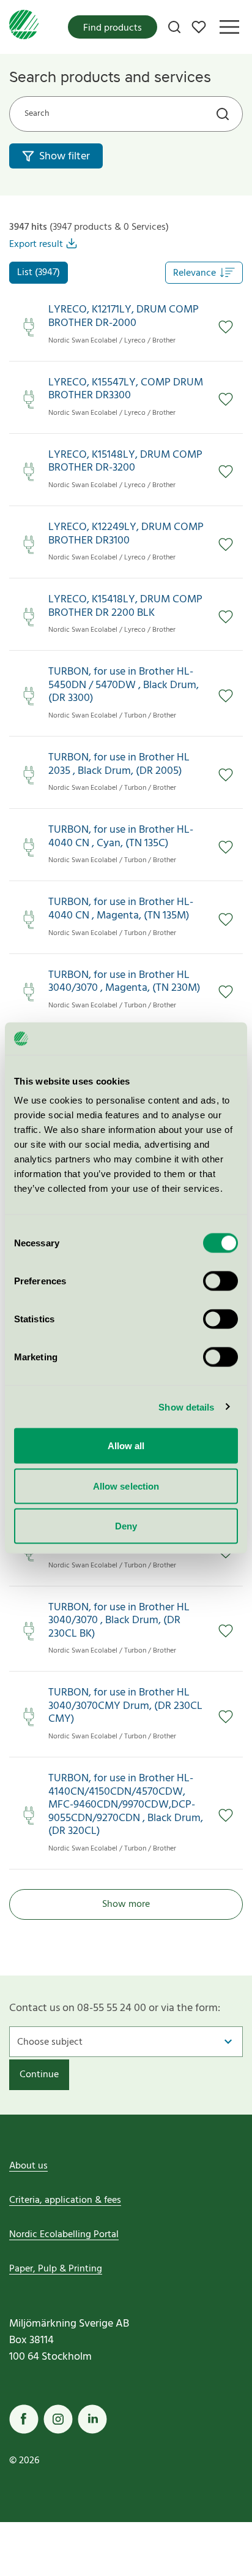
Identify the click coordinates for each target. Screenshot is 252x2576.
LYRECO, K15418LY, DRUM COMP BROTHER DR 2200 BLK (125, 606)
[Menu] (229, 27)
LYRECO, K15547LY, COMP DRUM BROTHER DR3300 (126, 389)
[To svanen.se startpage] (24, 27)
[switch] (220, 1281)
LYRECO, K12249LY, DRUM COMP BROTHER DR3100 (126, 534)
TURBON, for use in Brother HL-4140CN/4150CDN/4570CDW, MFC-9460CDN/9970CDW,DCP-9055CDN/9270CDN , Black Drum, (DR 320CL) (126, 1805)
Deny (126, 1526)
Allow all (126, 1446)
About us (28, 2166)
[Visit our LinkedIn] (92, 2419)
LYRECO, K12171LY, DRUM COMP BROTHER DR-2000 (124, 316)
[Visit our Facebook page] (24, 2419)
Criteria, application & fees (65, 2200)
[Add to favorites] (226, 327)
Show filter (65, 157)
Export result (36, 244)
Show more (126, 1904)
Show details (186, 1407)
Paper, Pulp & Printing (56, 2269)
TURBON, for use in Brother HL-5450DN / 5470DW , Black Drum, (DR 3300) (124, 685)
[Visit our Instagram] (58, 2419)
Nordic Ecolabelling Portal (64, 2235)
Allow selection (126, 1486)
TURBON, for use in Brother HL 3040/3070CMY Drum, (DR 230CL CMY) (125, 1706)
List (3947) (39, 273)
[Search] (174, 27)
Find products (113, 28)
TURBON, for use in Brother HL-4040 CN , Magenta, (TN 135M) (121, 909)
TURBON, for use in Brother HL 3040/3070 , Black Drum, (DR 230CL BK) (119, 1621)
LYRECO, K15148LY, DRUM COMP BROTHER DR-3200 (125, 462)
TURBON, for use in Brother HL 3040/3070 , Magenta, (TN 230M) (124, 982)
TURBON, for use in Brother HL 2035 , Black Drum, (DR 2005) (119, 764)
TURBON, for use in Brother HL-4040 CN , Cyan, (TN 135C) (121, 837)
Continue (39, 2075)
